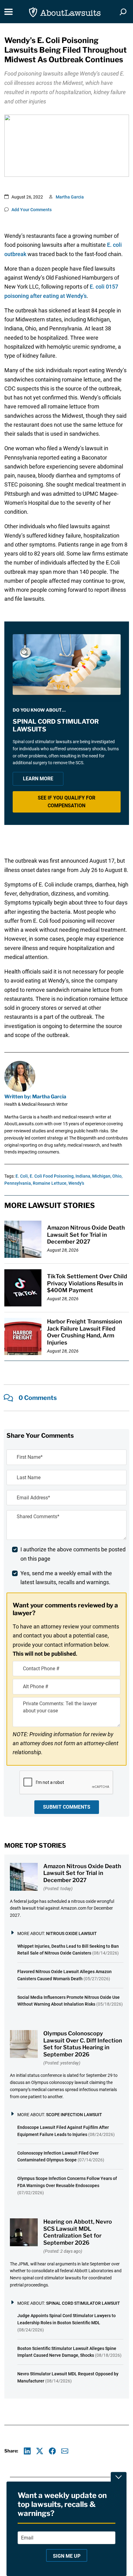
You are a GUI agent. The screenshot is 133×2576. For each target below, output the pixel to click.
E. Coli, (22, 1176)
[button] (67, 802)
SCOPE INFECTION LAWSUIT (74, 2115)
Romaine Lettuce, (50, 1183)
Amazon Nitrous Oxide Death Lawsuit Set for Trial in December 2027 (86, 1235)
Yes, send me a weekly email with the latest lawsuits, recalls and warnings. (66, 1578)
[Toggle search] (123, 12)
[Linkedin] (27, 2451)
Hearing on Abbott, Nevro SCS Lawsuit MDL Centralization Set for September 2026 (78, 2232)
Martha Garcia (70, 197)
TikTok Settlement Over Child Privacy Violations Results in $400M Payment (87, 1283)
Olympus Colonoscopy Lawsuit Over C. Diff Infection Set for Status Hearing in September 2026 (83, 2044)
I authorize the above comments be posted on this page (73, 1554)
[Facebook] (52, 2451)
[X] (40, 2451)
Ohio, (117, 1176)
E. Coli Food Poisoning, (52, 1176)
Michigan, (102, 1176)
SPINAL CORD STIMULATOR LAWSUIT (83, 2303)
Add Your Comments (32, 210)
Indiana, (83, 1176)
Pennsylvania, (18, 1183)
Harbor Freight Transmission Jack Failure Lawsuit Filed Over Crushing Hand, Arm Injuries (85, 1332)
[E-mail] (65, 2451)
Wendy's (76, 1183)
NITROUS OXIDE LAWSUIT (71, 1933)
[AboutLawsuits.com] (65, 12)
